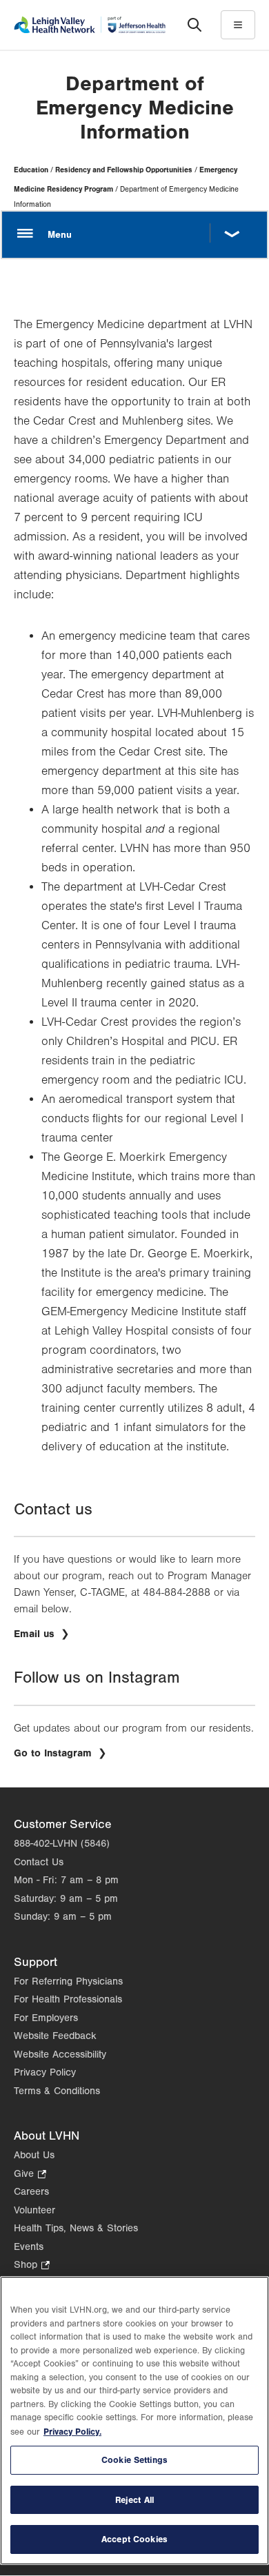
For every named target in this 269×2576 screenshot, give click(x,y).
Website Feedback (55, 2036)
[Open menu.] (134, 234)
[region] (134, 2421)
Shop (32, 2266)
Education (31, 170)
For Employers (46, 2018)
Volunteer (34, 2210)
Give (30, 2175)
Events (29, 2247)
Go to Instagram (60, 1753)
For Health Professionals (68, 1999)
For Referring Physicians (68, 1981)
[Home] (90, 24)
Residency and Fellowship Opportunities (124, 170)
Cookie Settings (134, 2460)
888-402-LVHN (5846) (62, 1844)
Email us (36, 1634)
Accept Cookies (134, 2539)
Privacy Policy (45, 2072)
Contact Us (39, 1862)
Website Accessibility (60, 2055)
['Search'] (195, 25)
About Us (34, 2155)
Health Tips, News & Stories (76, 2228)
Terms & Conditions (57, 2091)
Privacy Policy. (72, 2432)
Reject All (134, 2500)
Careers (31, 2192)
